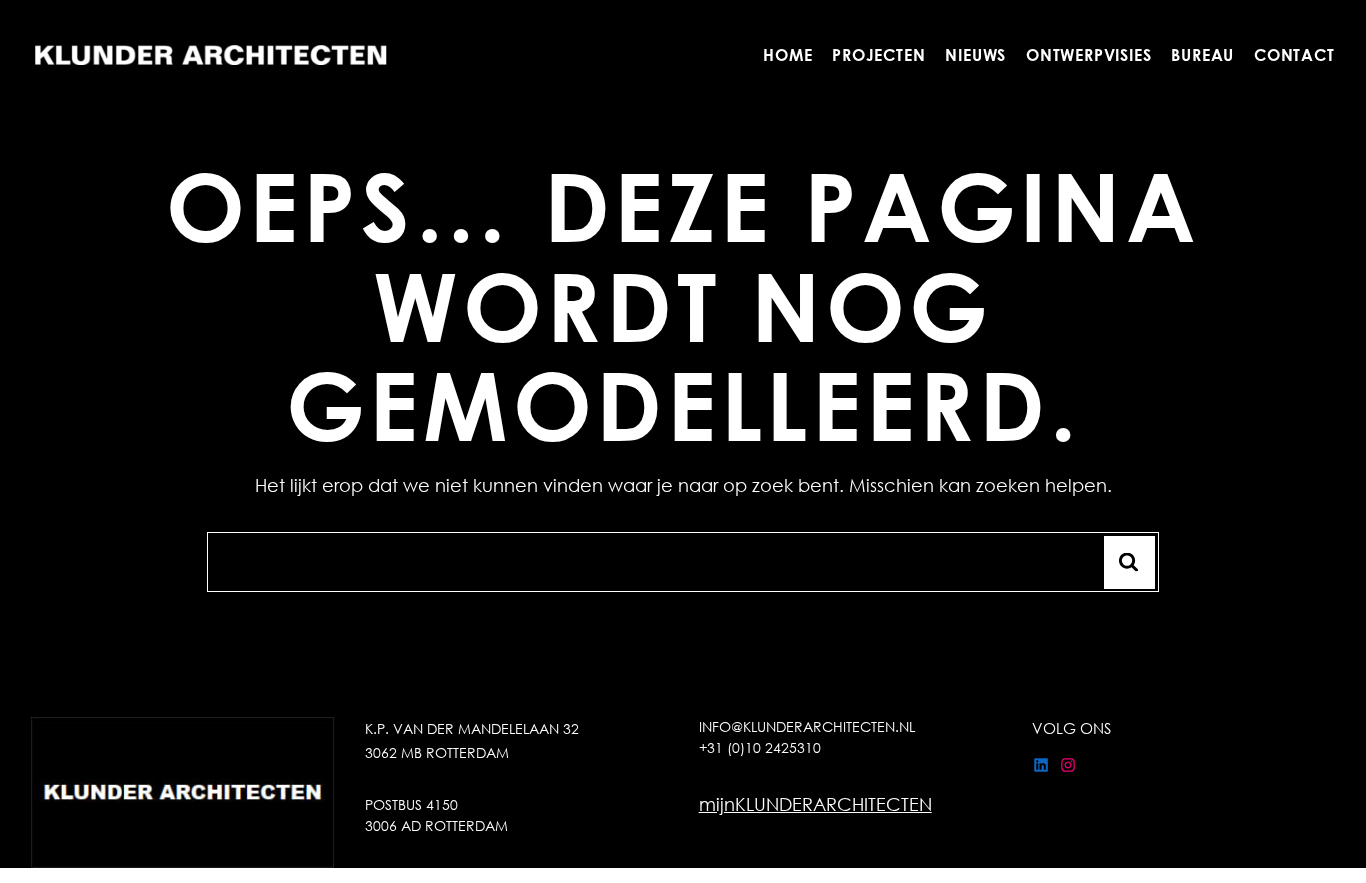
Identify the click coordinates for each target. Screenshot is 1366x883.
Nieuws (976, 54)
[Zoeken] (1129, 562)
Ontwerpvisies (1088, 54)
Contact (1294, 54)
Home (787, 54)
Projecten (879, 54)
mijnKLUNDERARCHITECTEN (815, 804)
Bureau (1203, 54)
